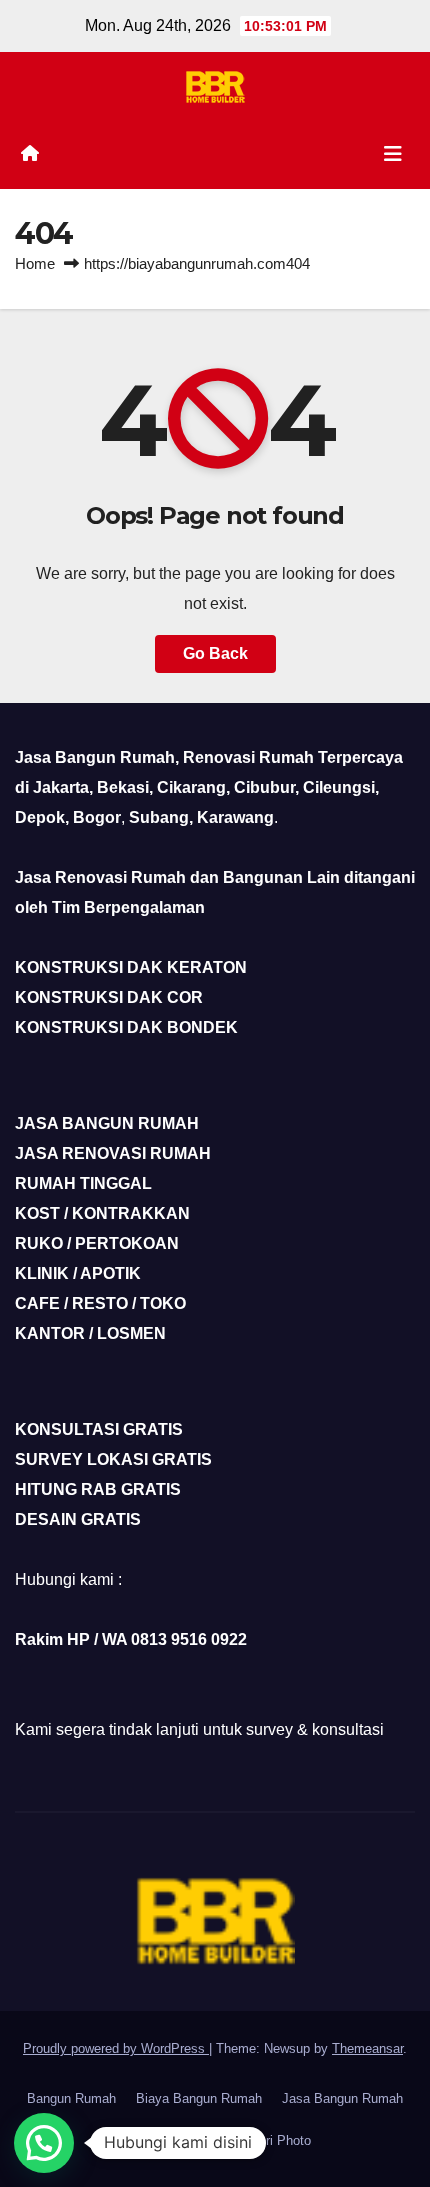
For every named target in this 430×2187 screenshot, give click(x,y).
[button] (44, 2143)
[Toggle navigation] (393, 154)
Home (35, 263)
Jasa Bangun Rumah (342, 2098)
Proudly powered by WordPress (116, 2048)
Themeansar (367, 2048)
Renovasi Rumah (169, 2140)
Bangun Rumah (71, 2098)
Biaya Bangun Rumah (199, 2098)
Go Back (215, 653)
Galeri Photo (275, 2140)
